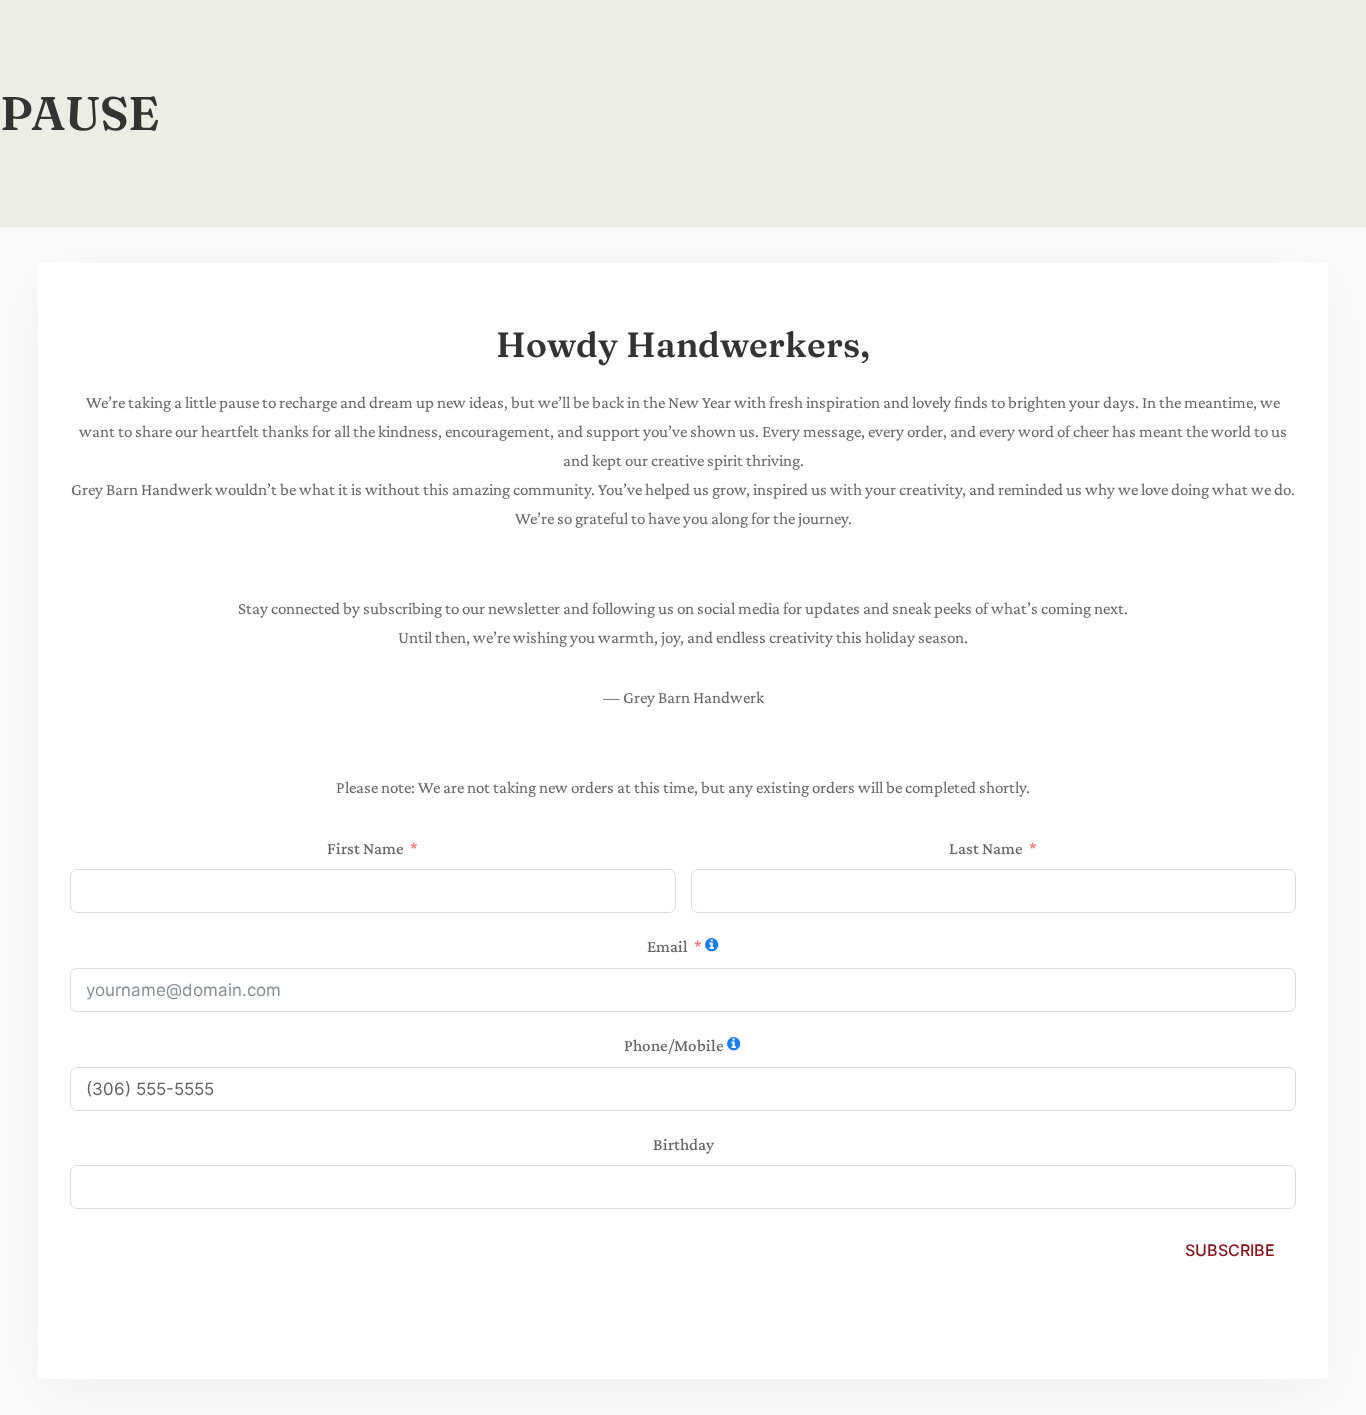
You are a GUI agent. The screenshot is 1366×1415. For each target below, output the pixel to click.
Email (667, 946)
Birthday (683, 1144)
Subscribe (1230, 1250)
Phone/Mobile (674, 1045)
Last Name (986, 848)
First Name (365, 848)
